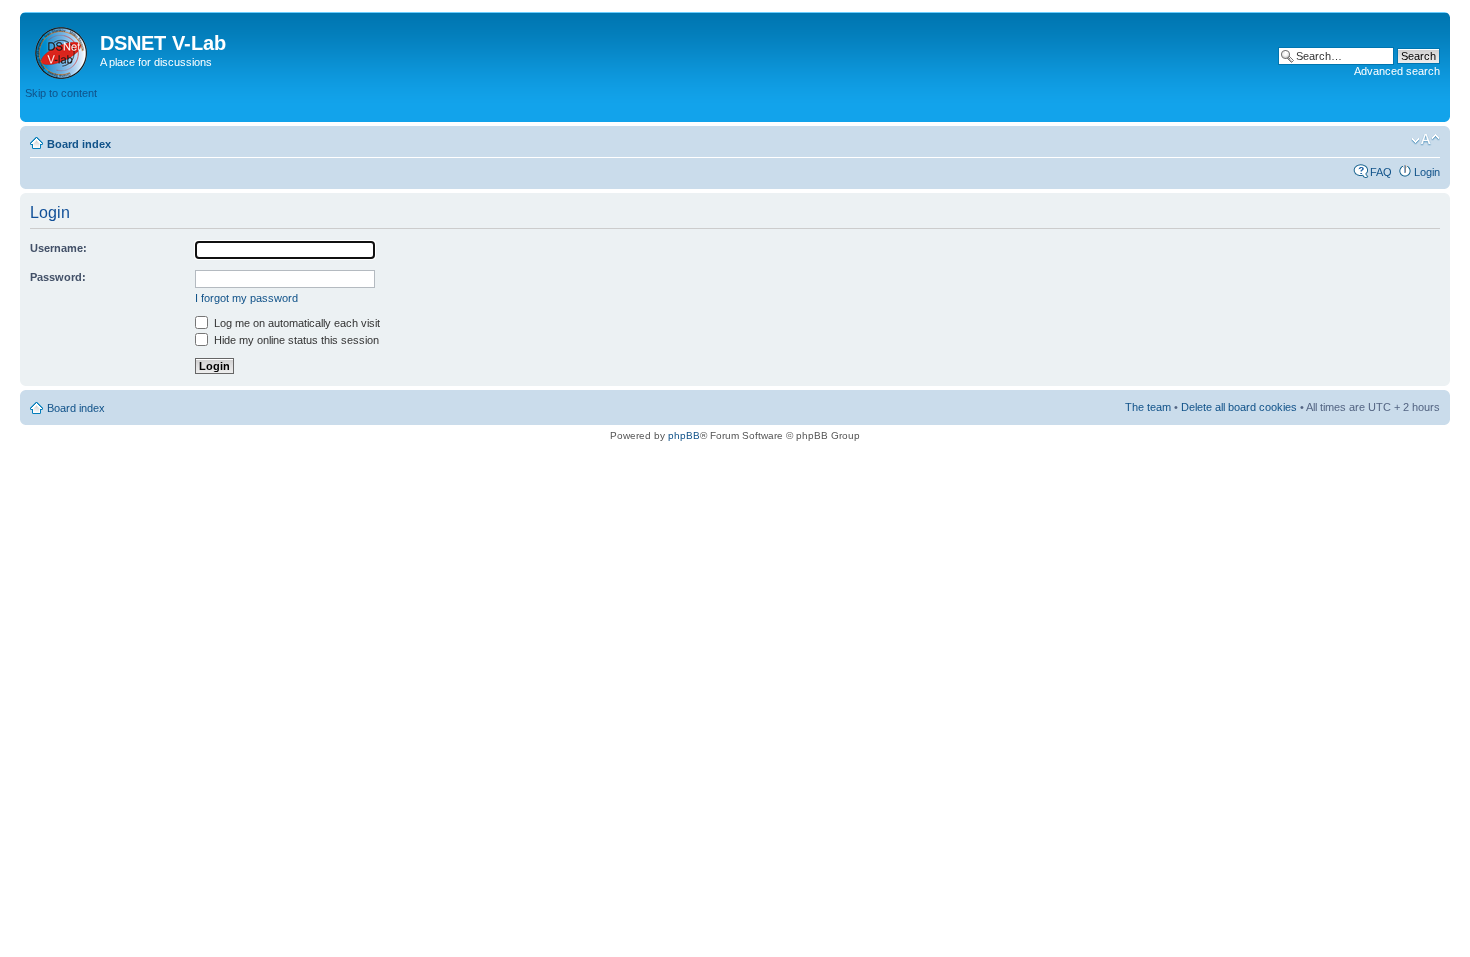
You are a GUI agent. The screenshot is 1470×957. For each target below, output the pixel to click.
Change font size (1425, 140)
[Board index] (62, 49)
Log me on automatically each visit (295, 323)
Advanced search (1397, 71)
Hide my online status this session (295, 340)
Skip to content (61, 93)
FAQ (1381, 172)
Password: (58, 277)
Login (1427, 172)
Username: (58, 248)
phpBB (684, 435)
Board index (79, 144)
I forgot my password (246, 298)
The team (1148, 407)
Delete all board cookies (1239, 407)
